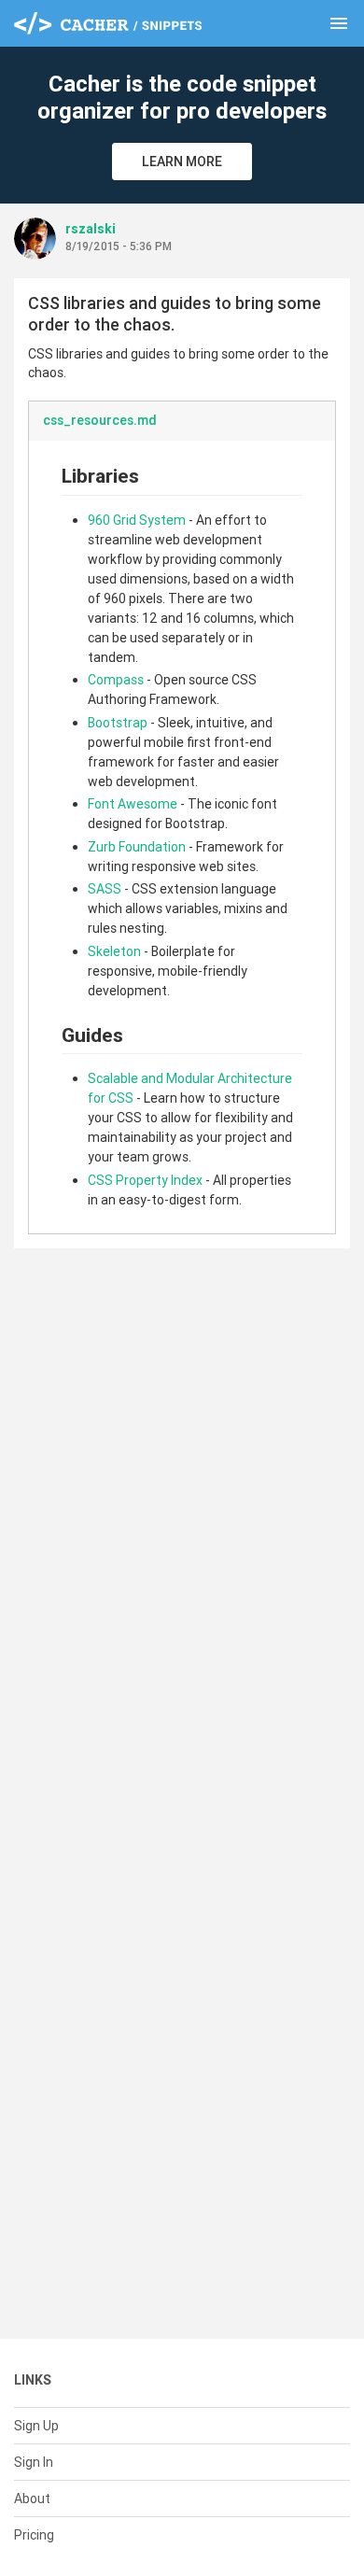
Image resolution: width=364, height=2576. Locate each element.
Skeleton (114, 951)
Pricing (34, 2535)
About (32, 2499)
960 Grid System (137, 520)
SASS (105, 889)
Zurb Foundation (137, 847)
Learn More (182, 162)
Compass (116, 680)
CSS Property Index (145, 1180)
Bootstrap (118, 723)
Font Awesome (133, 804)
